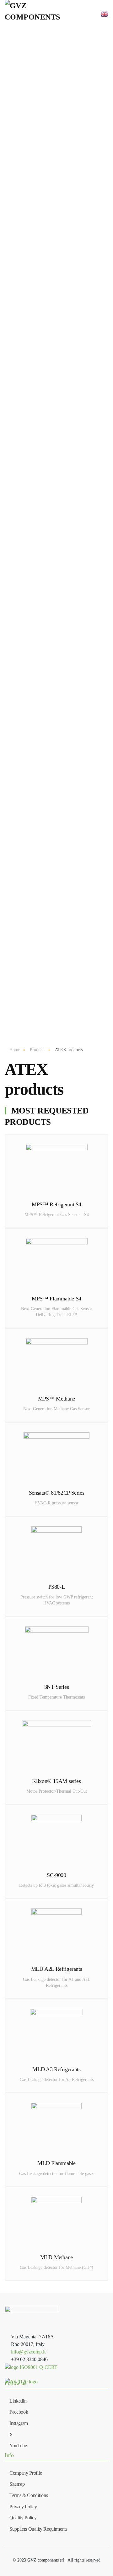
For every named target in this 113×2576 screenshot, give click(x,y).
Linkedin (18, 2401)
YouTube (18, 2446)
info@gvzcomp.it (28, 2352)
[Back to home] (34, 14)
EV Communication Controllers (64, 134)
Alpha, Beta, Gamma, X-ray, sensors (64, 337)
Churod (64, 715)
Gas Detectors (65, 203)
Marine (64, 841)
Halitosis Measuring (64, 249)
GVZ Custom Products (64, 106)
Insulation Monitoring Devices (65, 153)
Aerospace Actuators (65, 480)
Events (64, 930)
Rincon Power (64, 687)
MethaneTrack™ (65, 221)
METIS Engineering (64, 706)
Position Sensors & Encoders (64, 359)
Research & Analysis (64, 879)
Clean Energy (64, 813)
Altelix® (64, 659)
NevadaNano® (64, 613)
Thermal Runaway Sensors (64, 171)
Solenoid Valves (64, 396)
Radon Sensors (65, 327)
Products (61, 94)
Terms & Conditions (64, 958)
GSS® (65, 603)
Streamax (64, 725)
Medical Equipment (65, 530)
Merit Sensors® (65, 622)
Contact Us (64, 949)
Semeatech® (65, 650)
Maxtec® (65, 631)
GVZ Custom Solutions (64, 697)
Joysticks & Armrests (65, 517)
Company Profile (64, 940)
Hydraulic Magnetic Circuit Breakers (64, 415)
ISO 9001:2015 (64, 967)
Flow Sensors (64, 387)
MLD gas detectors (64, 212)
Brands (61, 573)
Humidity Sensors (64, 299)
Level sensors (64, 368)
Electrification (64, 897)
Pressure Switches (65, 271)
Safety (64, 804)
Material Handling (64, 795)
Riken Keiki (64, 678)
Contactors (65, 115)
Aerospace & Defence (64, 776)
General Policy (64, 977)
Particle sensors (64, 318)
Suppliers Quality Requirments (38, 2529)
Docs (62, 1007)
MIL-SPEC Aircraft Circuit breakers (64, 424)
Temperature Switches (64, 281)
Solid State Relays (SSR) (64, 508)
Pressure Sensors (65, 262)
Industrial (64, 832)
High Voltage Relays (65, 180)
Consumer (64, 860)
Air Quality (64, 757)
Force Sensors (65, 377)
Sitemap (17, 2484)
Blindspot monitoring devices (64, 561)
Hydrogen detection (64, 231)
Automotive (64, 767)
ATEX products (64, 498)
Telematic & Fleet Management (64, 552)
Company (62, 909)
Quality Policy (65, 995)
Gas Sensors (64, 193)
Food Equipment (64, 869)
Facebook (19, 2412)
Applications (61, 736)
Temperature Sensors (64, 290)
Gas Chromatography (64, 240)
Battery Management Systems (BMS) (64, 143)
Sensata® (64, 585)
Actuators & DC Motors (64, 349)
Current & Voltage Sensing (64, 162)
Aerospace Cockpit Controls (65, 489)
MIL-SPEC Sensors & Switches (64, 461)
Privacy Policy (64, 986)
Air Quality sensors (64, 309)
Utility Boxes (64, 539)
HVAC (64, 823)
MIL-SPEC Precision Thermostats (64, 452)
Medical (65, 851)
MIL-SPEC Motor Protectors (64, 470)
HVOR (64, 785)
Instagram (19, 2423)
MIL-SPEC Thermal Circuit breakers (64, 433)
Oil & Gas (64, 888)
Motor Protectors (65, 405)
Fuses (64, 125)
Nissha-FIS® (64, 594)
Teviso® (64, 669)
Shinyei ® (64, 641)
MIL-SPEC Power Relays (64, 442)
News (64, 921)
